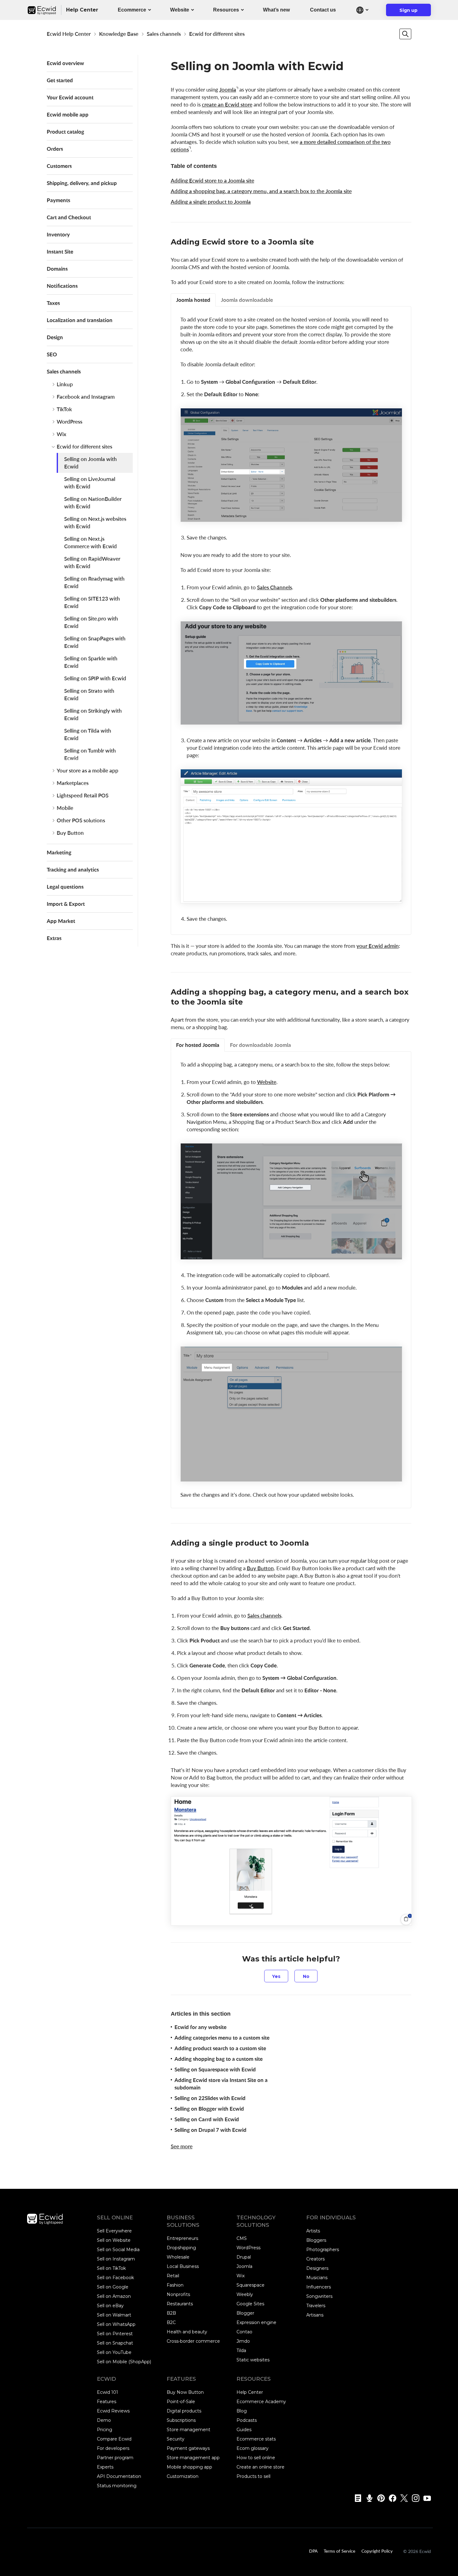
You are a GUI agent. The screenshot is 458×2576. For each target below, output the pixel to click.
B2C (171, 2322)
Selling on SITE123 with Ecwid (92, 602)
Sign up (412, 12)
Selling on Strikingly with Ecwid (93, 714)
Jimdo (243, 2341)
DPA (313, 2551)
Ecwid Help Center (69, 34)
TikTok (64, 409)
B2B (171, 2313)
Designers (317, 2268)
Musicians (317, 2278)
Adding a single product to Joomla (211, 202)
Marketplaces (73, 783)
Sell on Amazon (114, 2296)
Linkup (65, 384)
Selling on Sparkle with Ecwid (91, 662)
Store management (188, 2430)
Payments (58, 200)
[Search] (405, 34)
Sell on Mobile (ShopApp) (124, 2362)
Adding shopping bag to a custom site (219, 2059)
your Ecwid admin (378, 946)
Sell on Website (114, 2240)
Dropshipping (181, 2248)
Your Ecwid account (70, 97)
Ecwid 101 (107, 2392)
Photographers (323, 2250)
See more (182, 2146)
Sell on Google (113, 2287)
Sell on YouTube (114, 2352)
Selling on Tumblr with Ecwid (90, 754)
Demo (104, 2420)
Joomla (228, 90)
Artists (313, 2231)
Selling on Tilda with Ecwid (88, 734)
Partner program (115, 2458)
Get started (60, 80)
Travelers (316, 2306)
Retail (173, 2276)
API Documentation (119, 2476)
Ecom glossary (253, 2448)
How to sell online (256, 2458)
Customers (59, 166)
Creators (315, 2259)
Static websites (253, 2360)
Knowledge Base (119, 34)
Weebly (245, 2294)
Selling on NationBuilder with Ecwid (93, 503)
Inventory (58, 234)
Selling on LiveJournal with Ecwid (90, 483)
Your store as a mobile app (88, 770)
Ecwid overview (65, 63)
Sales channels (164, 34)
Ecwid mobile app (68, 114)
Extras (54, 938)
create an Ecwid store (227, 105)
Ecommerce (132, 10)
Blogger (245, 2313)
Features (107, 2402)
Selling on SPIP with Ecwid (95, 678)
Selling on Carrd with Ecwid (207, 2119)
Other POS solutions (81, 820)
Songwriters (319, 2296)
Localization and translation (80, 320)
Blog (242, 2411)
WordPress (69, 422)
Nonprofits (178, 2294)
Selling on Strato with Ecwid (89, 694)
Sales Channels (274, 587)
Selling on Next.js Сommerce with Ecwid (91, 542)
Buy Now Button (185, 2392)
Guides (244, 2430)
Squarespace (250, 2285)
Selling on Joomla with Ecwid (91, 463)
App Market (61, 921)
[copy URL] (320, 243)
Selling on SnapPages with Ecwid (95, 642)
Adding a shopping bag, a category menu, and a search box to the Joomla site (261, 191)
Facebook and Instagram (86, 397)
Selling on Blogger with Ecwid (209, 2109)
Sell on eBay (110, 2306)
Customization (183, 2476)
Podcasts (247, 2420)
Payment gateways (188, 2448)
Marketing (59, 852)
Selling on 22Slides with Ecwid (210, 2098)
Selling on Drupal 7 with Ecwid (210, 2130)
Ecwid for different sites (217, 34)
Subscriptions (181, 2420)
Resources (226, 10)
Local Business (183, 2266)
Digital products (184, 2411)
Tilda (241, 2350)
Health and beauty (187, 2332)
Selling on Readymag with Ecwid (94, 582)
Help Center (250, 2392)
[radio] (276, 1976)
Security (176, 2439)
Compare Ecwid (114, 2439)
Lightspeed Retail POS (83, 795)
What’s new (276, 10)
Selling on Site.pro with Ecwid (91, 622)
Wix (62, 434)
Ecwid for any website (200, 2027)
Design (55, 337)
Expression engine (256, 2322)
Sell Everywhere (114, 2231)
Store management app (193, 2458)
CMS (242, 2238)
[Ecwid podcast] (367, 2498)
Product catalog (65, 132)
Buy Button (70, 833)
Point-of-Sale (181, 2402)
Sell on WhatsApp (116, 2324)
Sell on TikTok (111, 2268)
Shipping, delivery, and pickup (82, 183)
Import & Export (66, 904)
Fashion (175, 2285)
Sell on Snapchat (115, 2343)
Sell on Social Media (118, 2250)
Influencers (319, 2287)
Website (180, 10)
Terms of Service (339, 2551)
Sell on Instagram (116, 2259)
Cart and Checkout (69, 217)
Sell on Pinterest (115, 2334)
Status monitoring (117, 2486)
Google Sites (250, 2304)
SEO (52, 354)
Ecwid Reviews (113, 2411)
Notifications (62, 286)
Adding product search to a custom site (220, 2048)
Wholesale (178, 2257)
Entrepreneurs (182, 2238)
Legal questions (65, 887)
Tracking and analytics (73, 870)
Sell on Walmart (114, 2315)
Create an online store (260, 2467)
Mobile (65, 808)
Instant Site (60, 252)
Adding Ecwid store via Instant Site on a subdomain (221, 2084)
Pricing (105, 2430)
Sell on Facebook (115, 2278)
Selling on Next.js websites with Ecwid (95, 523)
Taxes (53, 303)
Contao (244, 2332)
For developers (113, 2448)
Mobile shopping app (189, 2467)
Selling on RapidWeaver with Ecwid (92, 562)
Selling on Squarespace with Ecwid (215, 2069)
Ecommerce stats (256, 2439)
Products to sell (253, 2476)
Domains (57, 269)
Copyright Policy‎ (377, 2551)
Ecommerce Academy (261, 2402)
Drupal (244, 2257)
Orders (55, 149)
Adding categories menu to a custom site (222, 2038)
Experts (105, 2467)
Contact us (323, 10)
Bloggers (316, 2240)
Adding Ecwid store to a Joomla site (212, 181)
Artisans (315, 2315)
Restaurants (180, 2304)
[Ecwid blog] (356, 2498)
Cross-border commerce (193, 2341)
